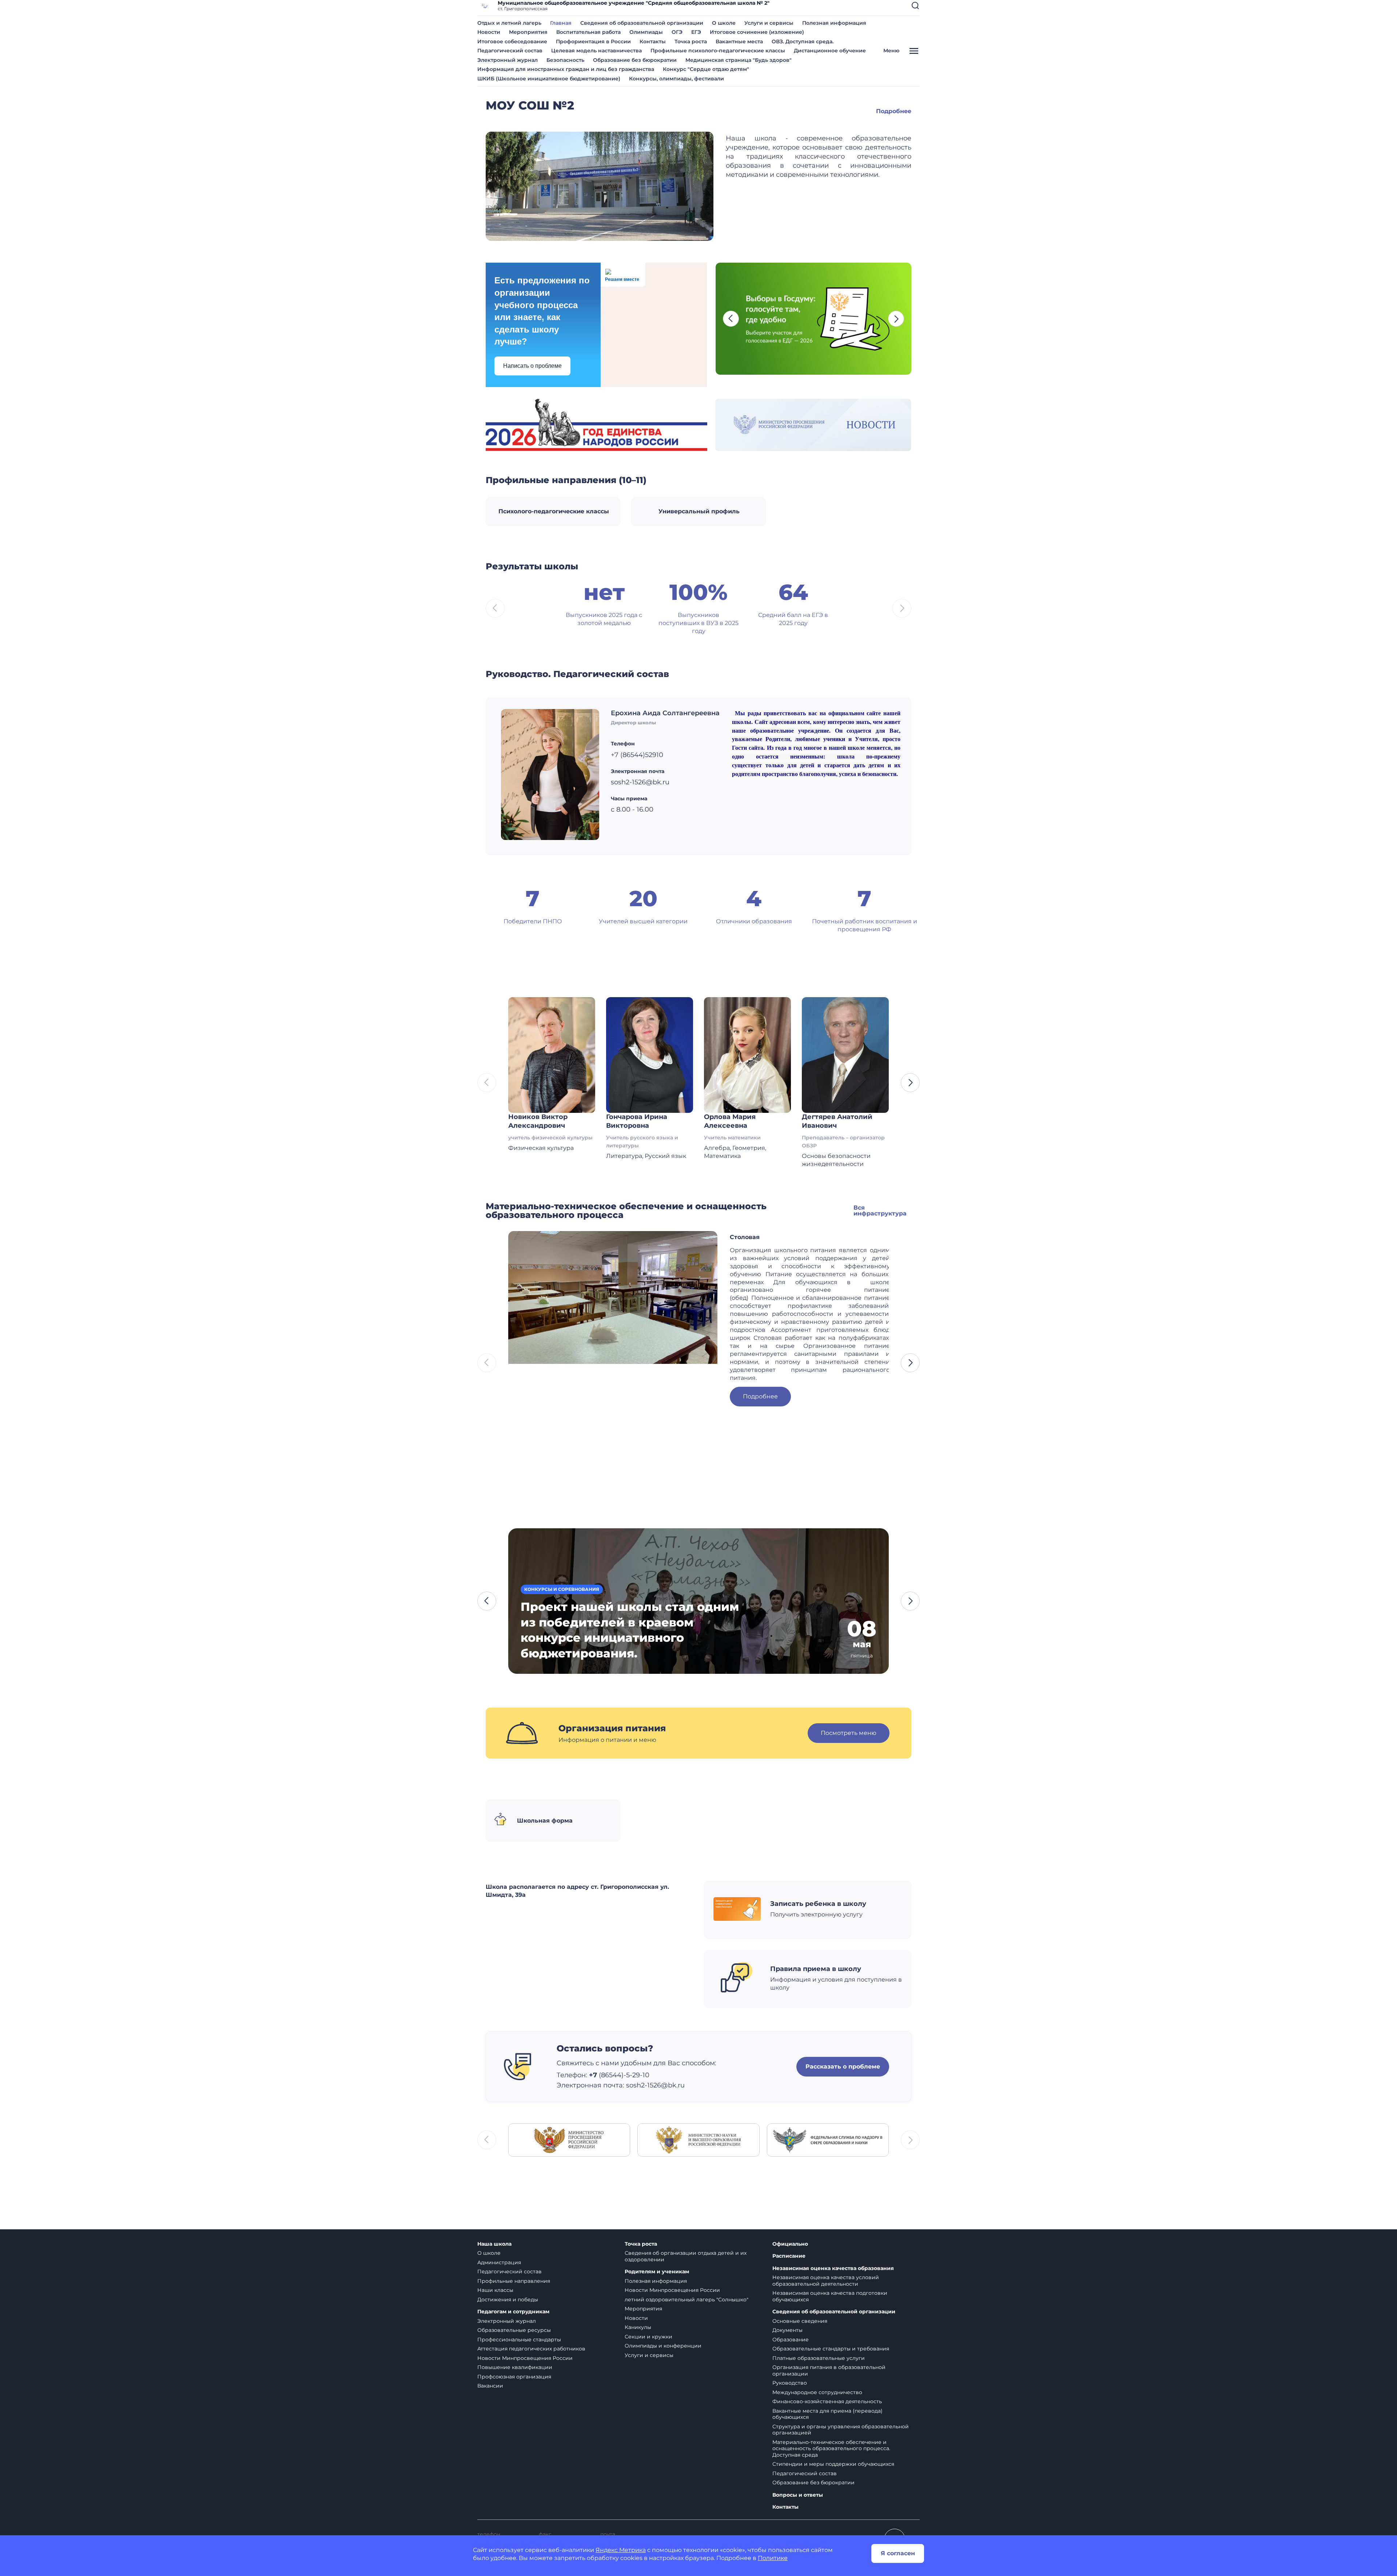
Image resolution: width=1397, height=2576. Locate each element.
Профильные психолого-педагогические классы (718, 51)
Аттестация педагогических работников (531, 2349)
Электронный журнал (508, 60)
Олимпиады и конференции (663, 2346)
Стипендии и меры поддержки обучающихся (833, 2464)
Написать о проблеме (532, 366)
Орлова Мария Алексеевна (730, 1121)
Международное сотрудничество (817, 2392)
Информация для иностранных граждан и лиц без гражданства (566, 69)
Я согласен (898, 2553)
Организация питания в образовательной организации (829, 2370)
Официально (790, 2244)
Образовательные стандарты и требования (831, 2349)
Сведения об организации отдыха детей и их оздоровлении (686, 2256)
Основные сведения (800, 2321)
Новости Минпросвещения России (525, 2358)
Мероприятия (528, 32)
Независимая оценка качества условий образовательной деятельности (826, 2281)
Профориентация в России (593, 41)
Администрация (499, 2262)
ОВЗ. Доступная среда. (803, 41)
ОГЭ (677, 32)
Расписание (789, 2256)
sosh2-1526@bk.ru (655, 2085)
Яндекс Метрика (621, 2550)
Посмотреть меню (849, 1733)
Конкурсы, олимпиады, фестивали (676, 79)
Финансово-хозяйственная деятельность (827, 2401)
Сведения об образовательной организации (642, 23)
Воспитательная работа (588, 32)
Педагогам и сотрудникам (513, 2312)
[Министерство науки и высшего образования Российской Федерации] (698, 2140)
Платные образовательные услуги (819, 2358)
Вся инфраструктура (880, 1211)
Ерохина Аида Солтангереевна (665, 713)
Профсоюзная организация (514, 2377)
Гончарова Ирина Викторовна (637, 1121)
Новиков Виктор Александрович (538, 1121)
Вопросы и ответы (798, 2495)
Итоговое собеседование (512, 41)
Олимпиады (646, 32)
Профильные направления (514, 2281)
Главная (561, 23)
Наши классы (495, 2290)
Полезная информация (834, 23)
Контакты (653, 41)
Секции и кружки (648, 2337)
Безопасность (565, 60)
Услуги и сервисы (769, 23)
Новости (489, 32)
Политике (773, 2558)
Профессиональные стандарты (519, 2340)
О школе (724, 23)
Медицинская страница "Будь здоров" (739, 60)
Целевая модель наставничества (596, 51)
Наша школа (494, 2244)
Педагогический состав (510, 51)
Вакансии (490, 2386)
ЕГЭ (696, 32)
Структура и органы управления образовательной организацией (841, 2430)
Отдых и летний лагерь (509, 23)
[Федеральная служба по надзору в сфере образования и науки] (828, 2140)
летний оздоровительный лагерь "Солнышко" (686, 2300)
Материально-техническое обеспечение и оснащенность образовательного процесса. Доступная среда (831, 2448)
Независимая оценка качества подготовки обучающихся (830, 2296)
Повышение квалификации (515, 2367)
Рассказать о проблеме (843, 2067)
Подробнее (894, 111)
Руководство (790, 2383)
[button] (915, 5)
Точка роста (691, 41)
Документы (787, 2330)
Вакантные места (739, 41)
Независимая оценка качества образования (833, 2268)
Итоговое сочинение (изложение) (757, 32)
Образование (791, 2340)
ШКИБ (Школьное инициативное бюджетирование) (549, 79)
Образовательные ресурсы (514, 2330)
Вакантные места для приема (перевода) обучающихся (827, 2414)
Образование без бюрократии (635, 60)
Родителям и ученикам (657, 2272)
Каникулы (638, 2327)
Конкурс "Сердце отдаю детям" (706, 69)
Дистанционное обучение (830, 51)
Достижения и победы (508, 2300)
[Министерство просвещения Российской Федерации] (569, 2140)
